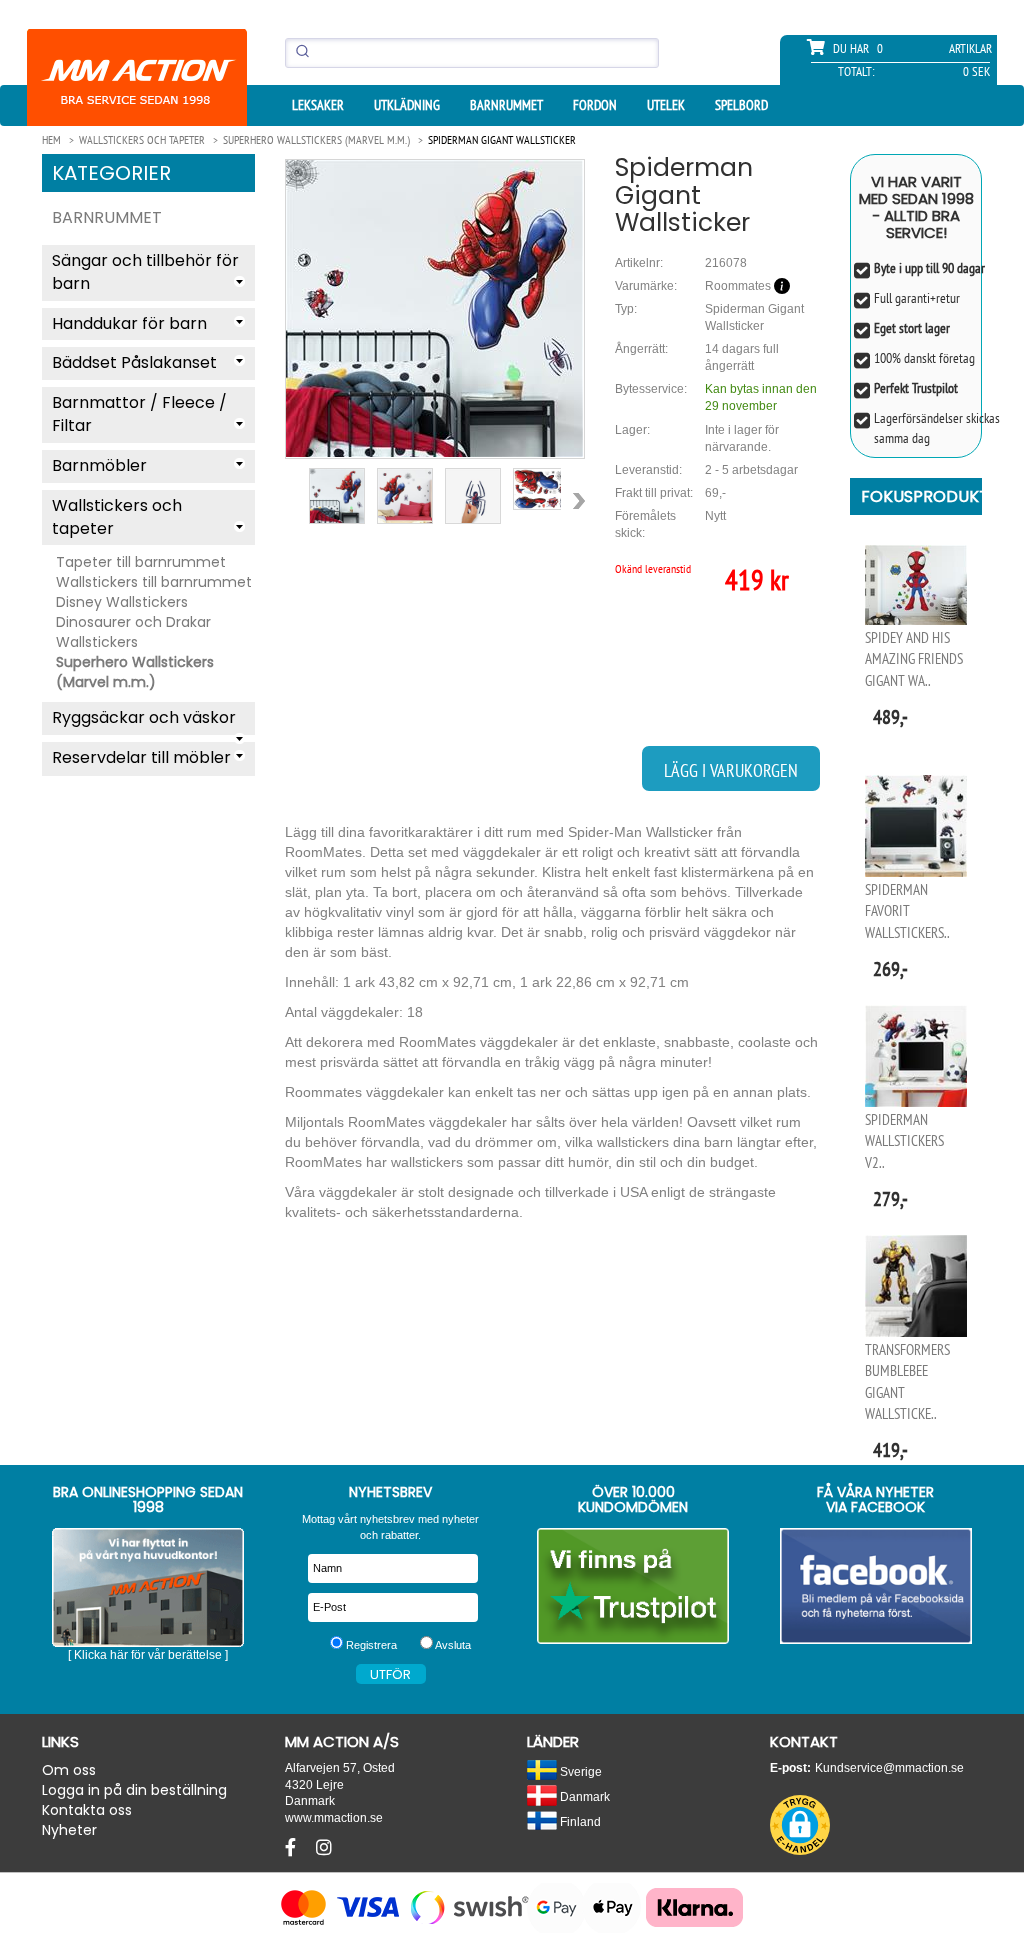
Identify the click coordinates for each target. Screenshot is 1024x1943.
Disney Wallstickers (122, 602)
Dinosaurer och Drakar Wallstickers (133, 632)
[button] (800, 1825)
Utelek (666, 105)
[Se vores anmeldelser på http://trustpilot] (633, 1586)
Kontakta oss (87, 1810)
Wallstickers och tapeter (117, 517)
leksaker (318, 105)
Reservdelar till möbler (141, 757)
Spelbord (741, 105)
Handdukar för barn (129, 323)
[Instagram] (324, 1848)
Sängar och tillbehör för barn (145, 272)
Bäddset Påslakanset (134, 362)
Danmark (583, 1796)
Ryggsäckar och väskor (144, 717)
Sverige (579, 1771)
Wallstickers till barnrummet (154, 582)
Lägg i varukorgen (731, 770)
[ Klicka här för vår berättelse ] (148, 1655)
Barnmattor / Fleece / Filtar (139, 414)
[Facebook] (293, 1848)
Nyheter (69, 1830)
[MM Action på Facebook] (876, 1586)
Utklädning (407, 105)
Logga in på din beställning (134, 1790)
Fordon (595, 105)
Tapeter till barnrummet (141, 562)
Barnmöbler (99, 465)
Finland (579, 1821)
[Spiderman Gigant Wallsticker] (435, 308)
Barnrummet (506, 105)
